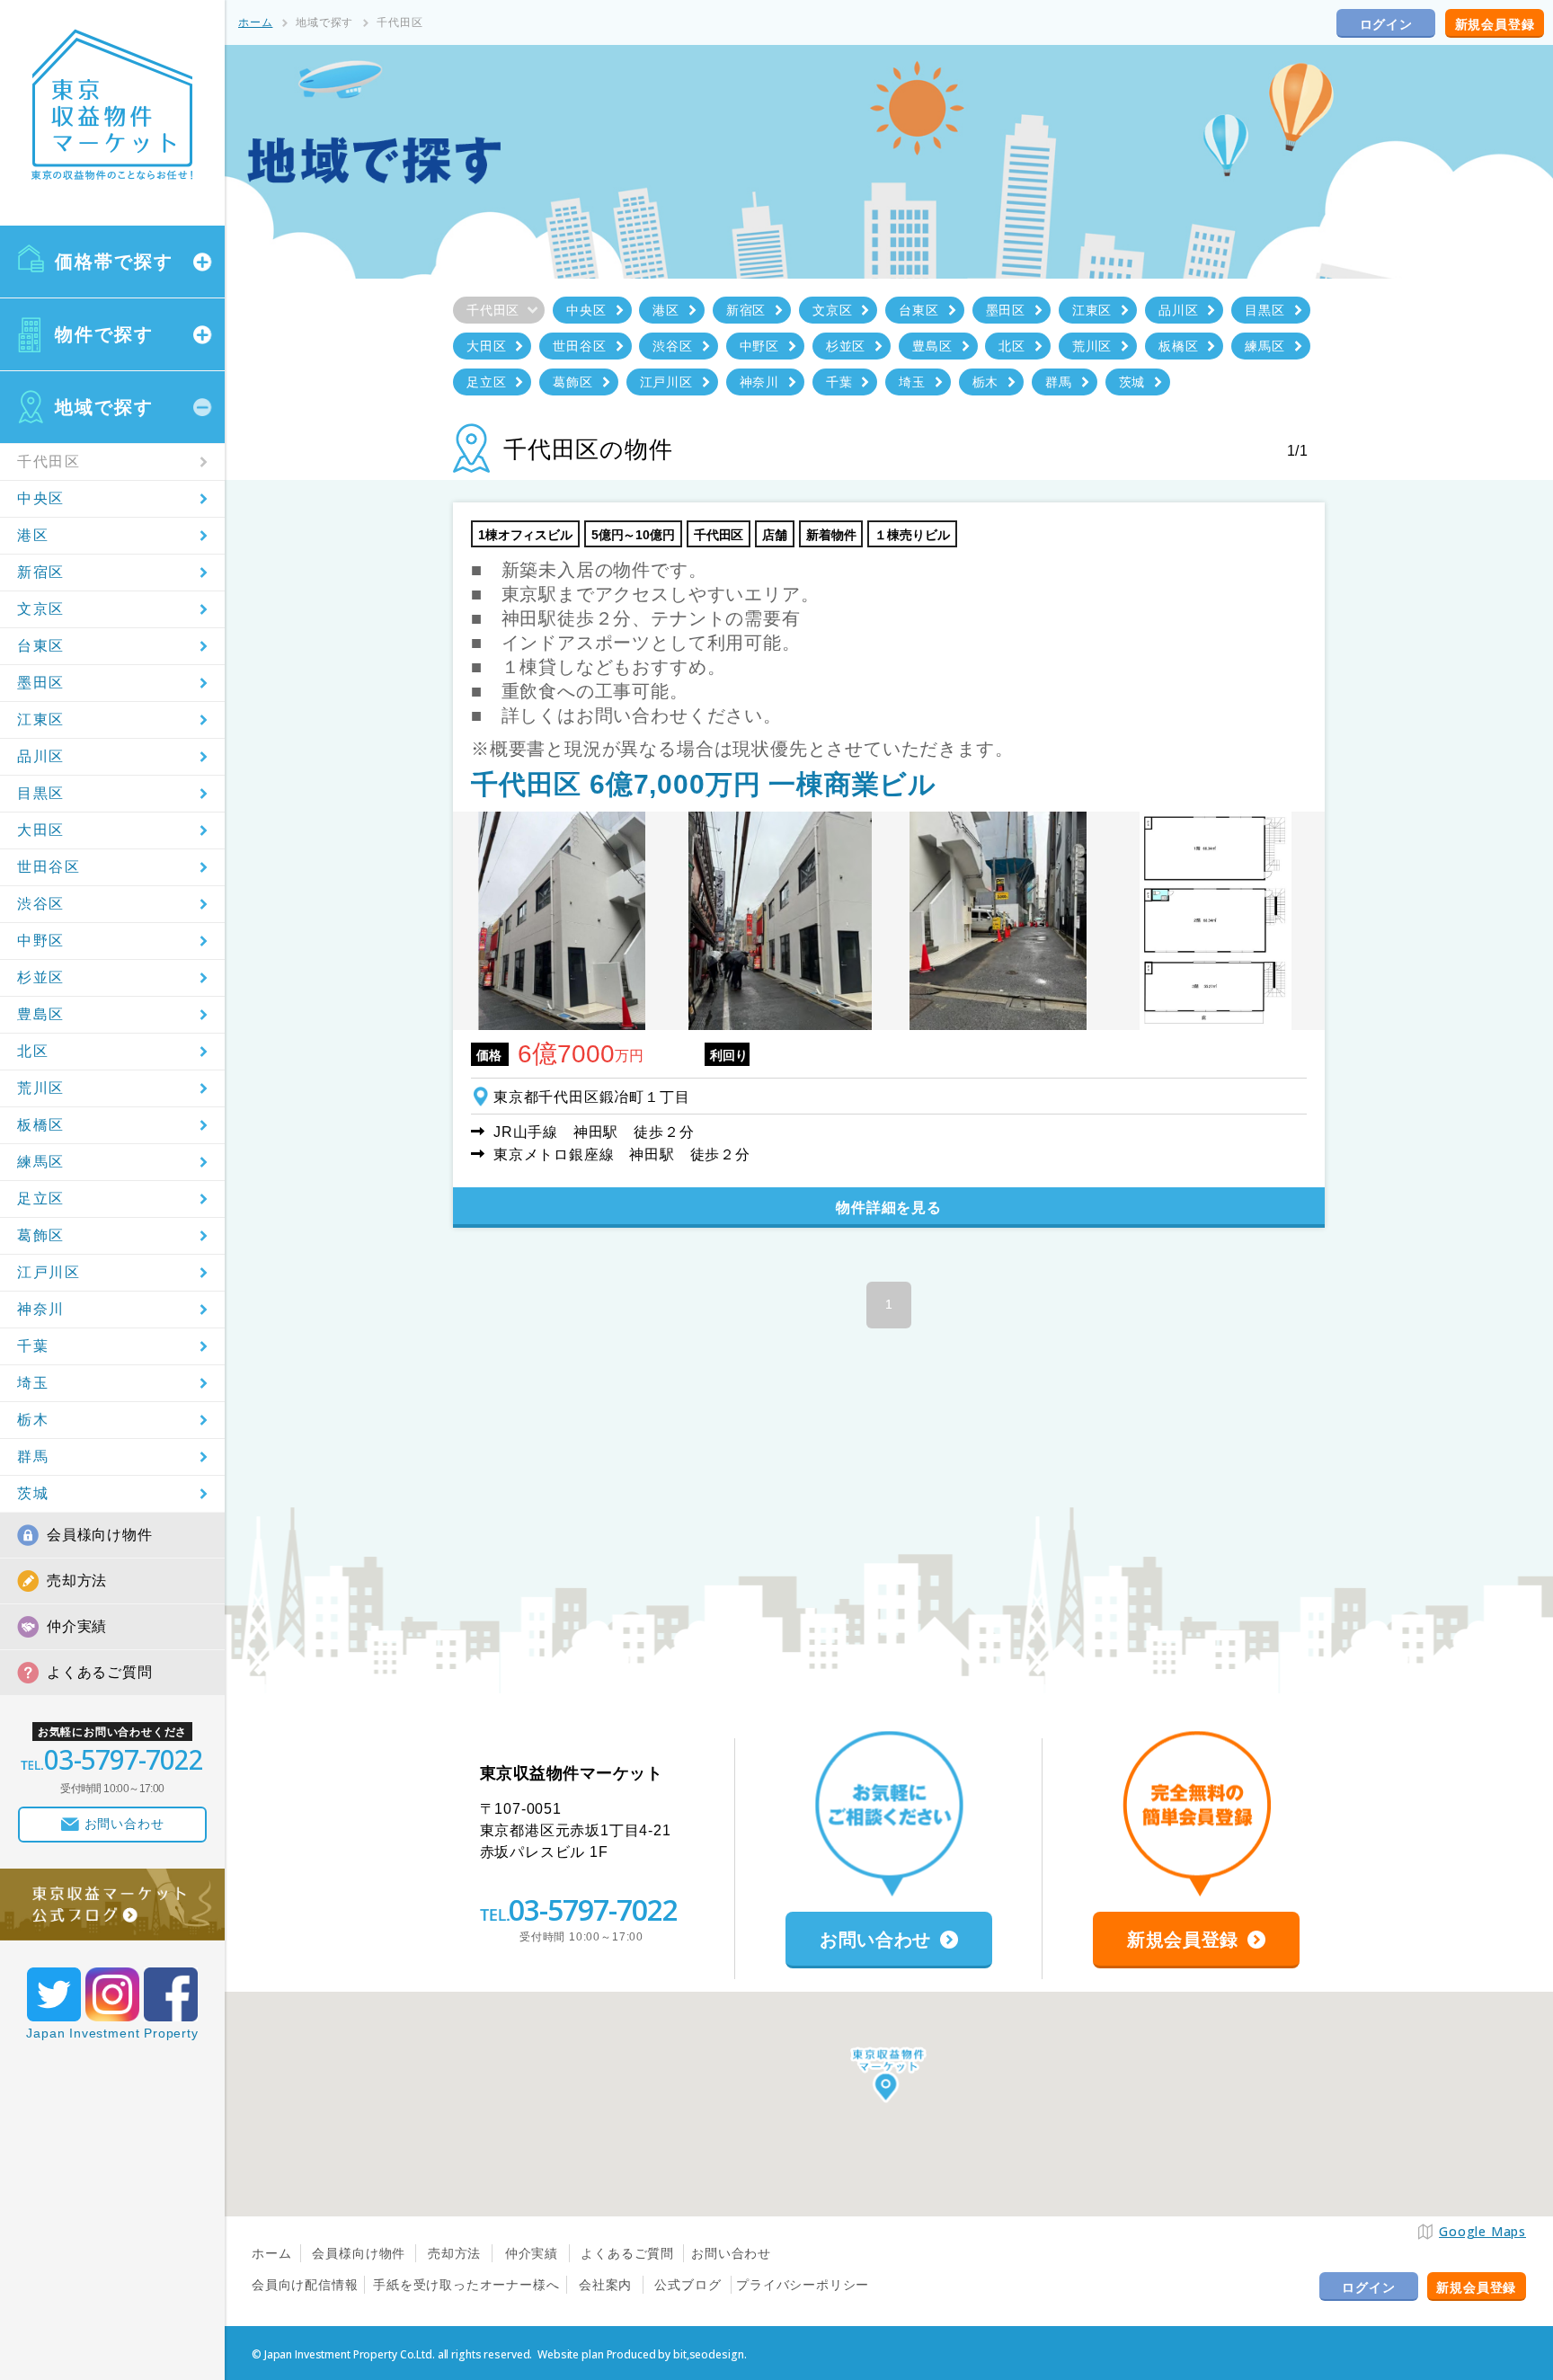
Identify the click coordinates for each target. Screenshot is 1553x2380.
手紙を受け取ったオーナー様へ (466, 2285)
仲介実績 (77, 1626)
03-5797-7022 (593, 1909)
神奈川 (41, 1309)
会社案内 (605, 2285)
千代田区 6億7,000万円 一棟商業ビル (704, 784)
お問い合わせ (731, 2253)
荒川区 (41, 1088)
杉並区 (41, 977)
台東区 (41, 646)
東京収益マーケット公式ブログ (112, 1905)
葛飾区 (41, 1235)
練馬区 (41, 1162)
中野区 (41, 941)
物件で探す (104, 334)
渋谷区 (41, 904)
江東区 (41, 719)
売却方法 (77, 1581)
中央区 (41, 498)
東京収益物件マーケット (112, 105)
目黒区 (41, 793)
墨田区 (41, 683)
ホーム (255, 22)
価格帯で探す (114, 262)
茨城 (33, 1493)
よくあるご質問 (100, 1672)
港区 (33, 535)
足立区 (41, 1199)
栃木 (33, 1420)
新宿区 (41, 572)
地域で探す (104, 407)
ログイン (1386, 24)
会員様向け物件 (100, 1535)
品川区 (41, 756)
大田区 (41, 830)
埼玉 (33, 1383)
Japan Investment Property (112, 2033)
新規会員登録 (1495, 24)
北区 (33, 1051)
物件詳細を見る (889, 1208)
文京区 (41, 609)
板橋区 (41, 1125)
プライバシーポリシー (803, 2285)
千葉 (33, 1346)
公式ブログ (688, 2285)
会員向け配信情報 (305, 2285)
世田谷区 (49, 867)
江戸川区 (49, 1272)
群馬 (33, 1456)
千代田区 (49, 462)
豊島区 (41, 1014)
